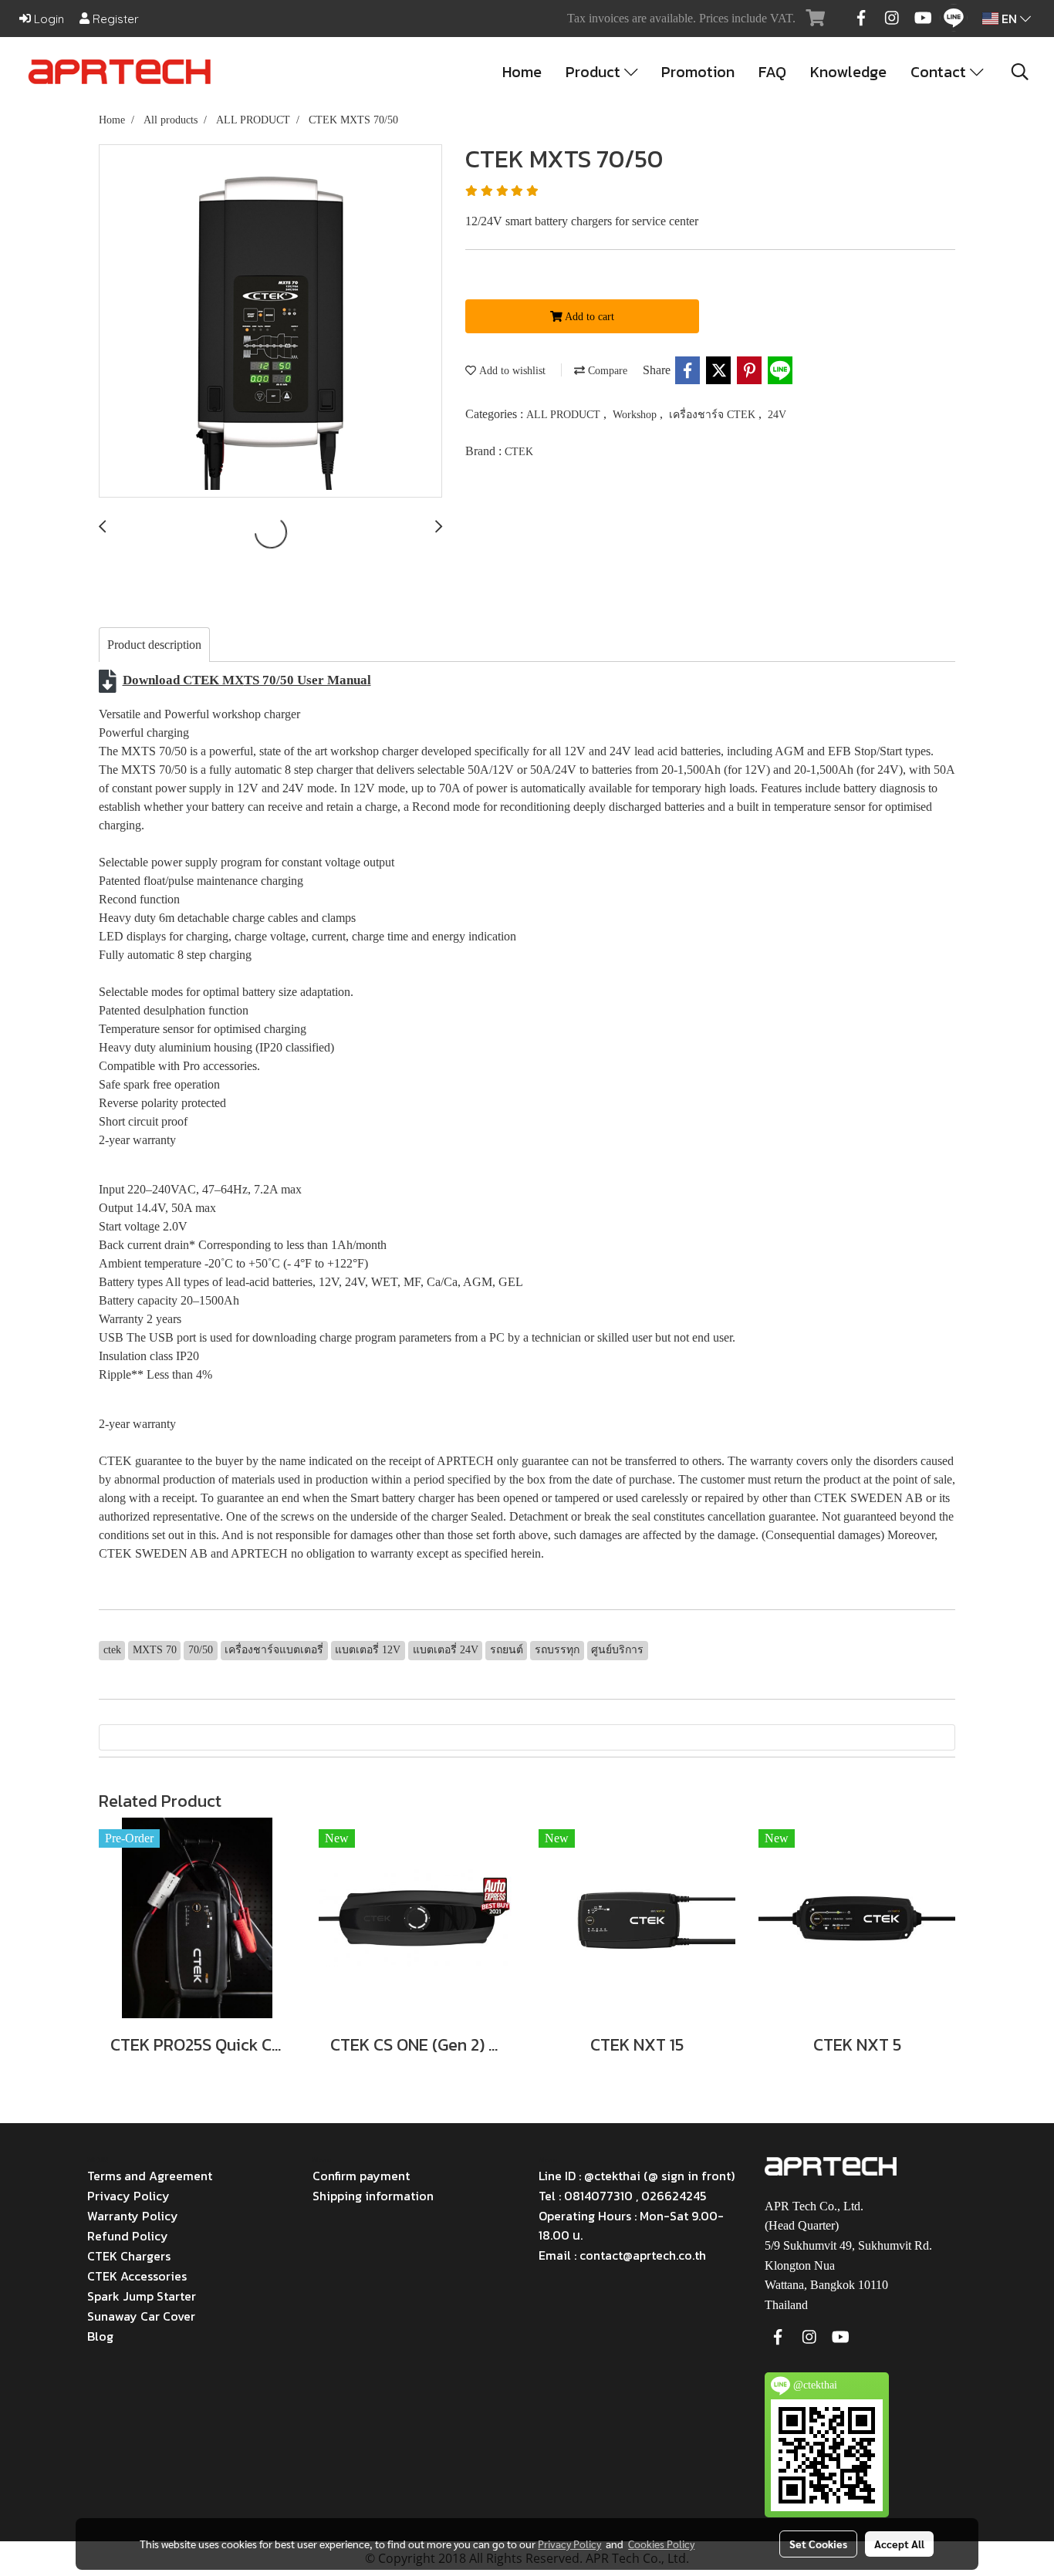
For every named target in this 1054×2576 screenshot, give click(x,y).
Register (114, 19)
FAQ (772, 72)
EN (1009, 19)
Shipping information (373, 2196)
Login (47, 19)
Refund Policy (128, 2236)
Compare (606, 371)
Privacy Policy (128, 2196)
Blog (100, 2336)
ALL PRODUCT (565, 415)
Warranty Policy (133, 2216)
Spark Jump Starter (142, 2296)
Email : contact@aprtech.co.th (622, 2255)
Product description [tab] (154, 645)
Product (595, 72)
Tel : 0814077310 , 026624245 (622, 2196)
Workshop (636, 415)
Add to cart (588, 317)
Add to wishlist (511, 371)
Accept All (899, 2544)
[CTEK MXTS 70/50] (270, 322)
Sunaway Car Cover (141, 2316)
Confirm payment (361, 2176)
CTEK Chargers (129, 2256)
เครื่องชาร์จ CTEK (714, 415)
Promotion (698, 72)
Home (522, 72)
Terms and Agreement (150, 2176)
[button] (1020, 72)
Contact (940, 72)
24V (777, 415)
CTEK (519, 452)
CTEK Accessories (137, 2276)
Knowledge (848, 72)
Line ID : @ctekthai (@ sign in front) (637, 2176)
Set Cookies (818, 2544)
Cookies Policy (661, 2544)
